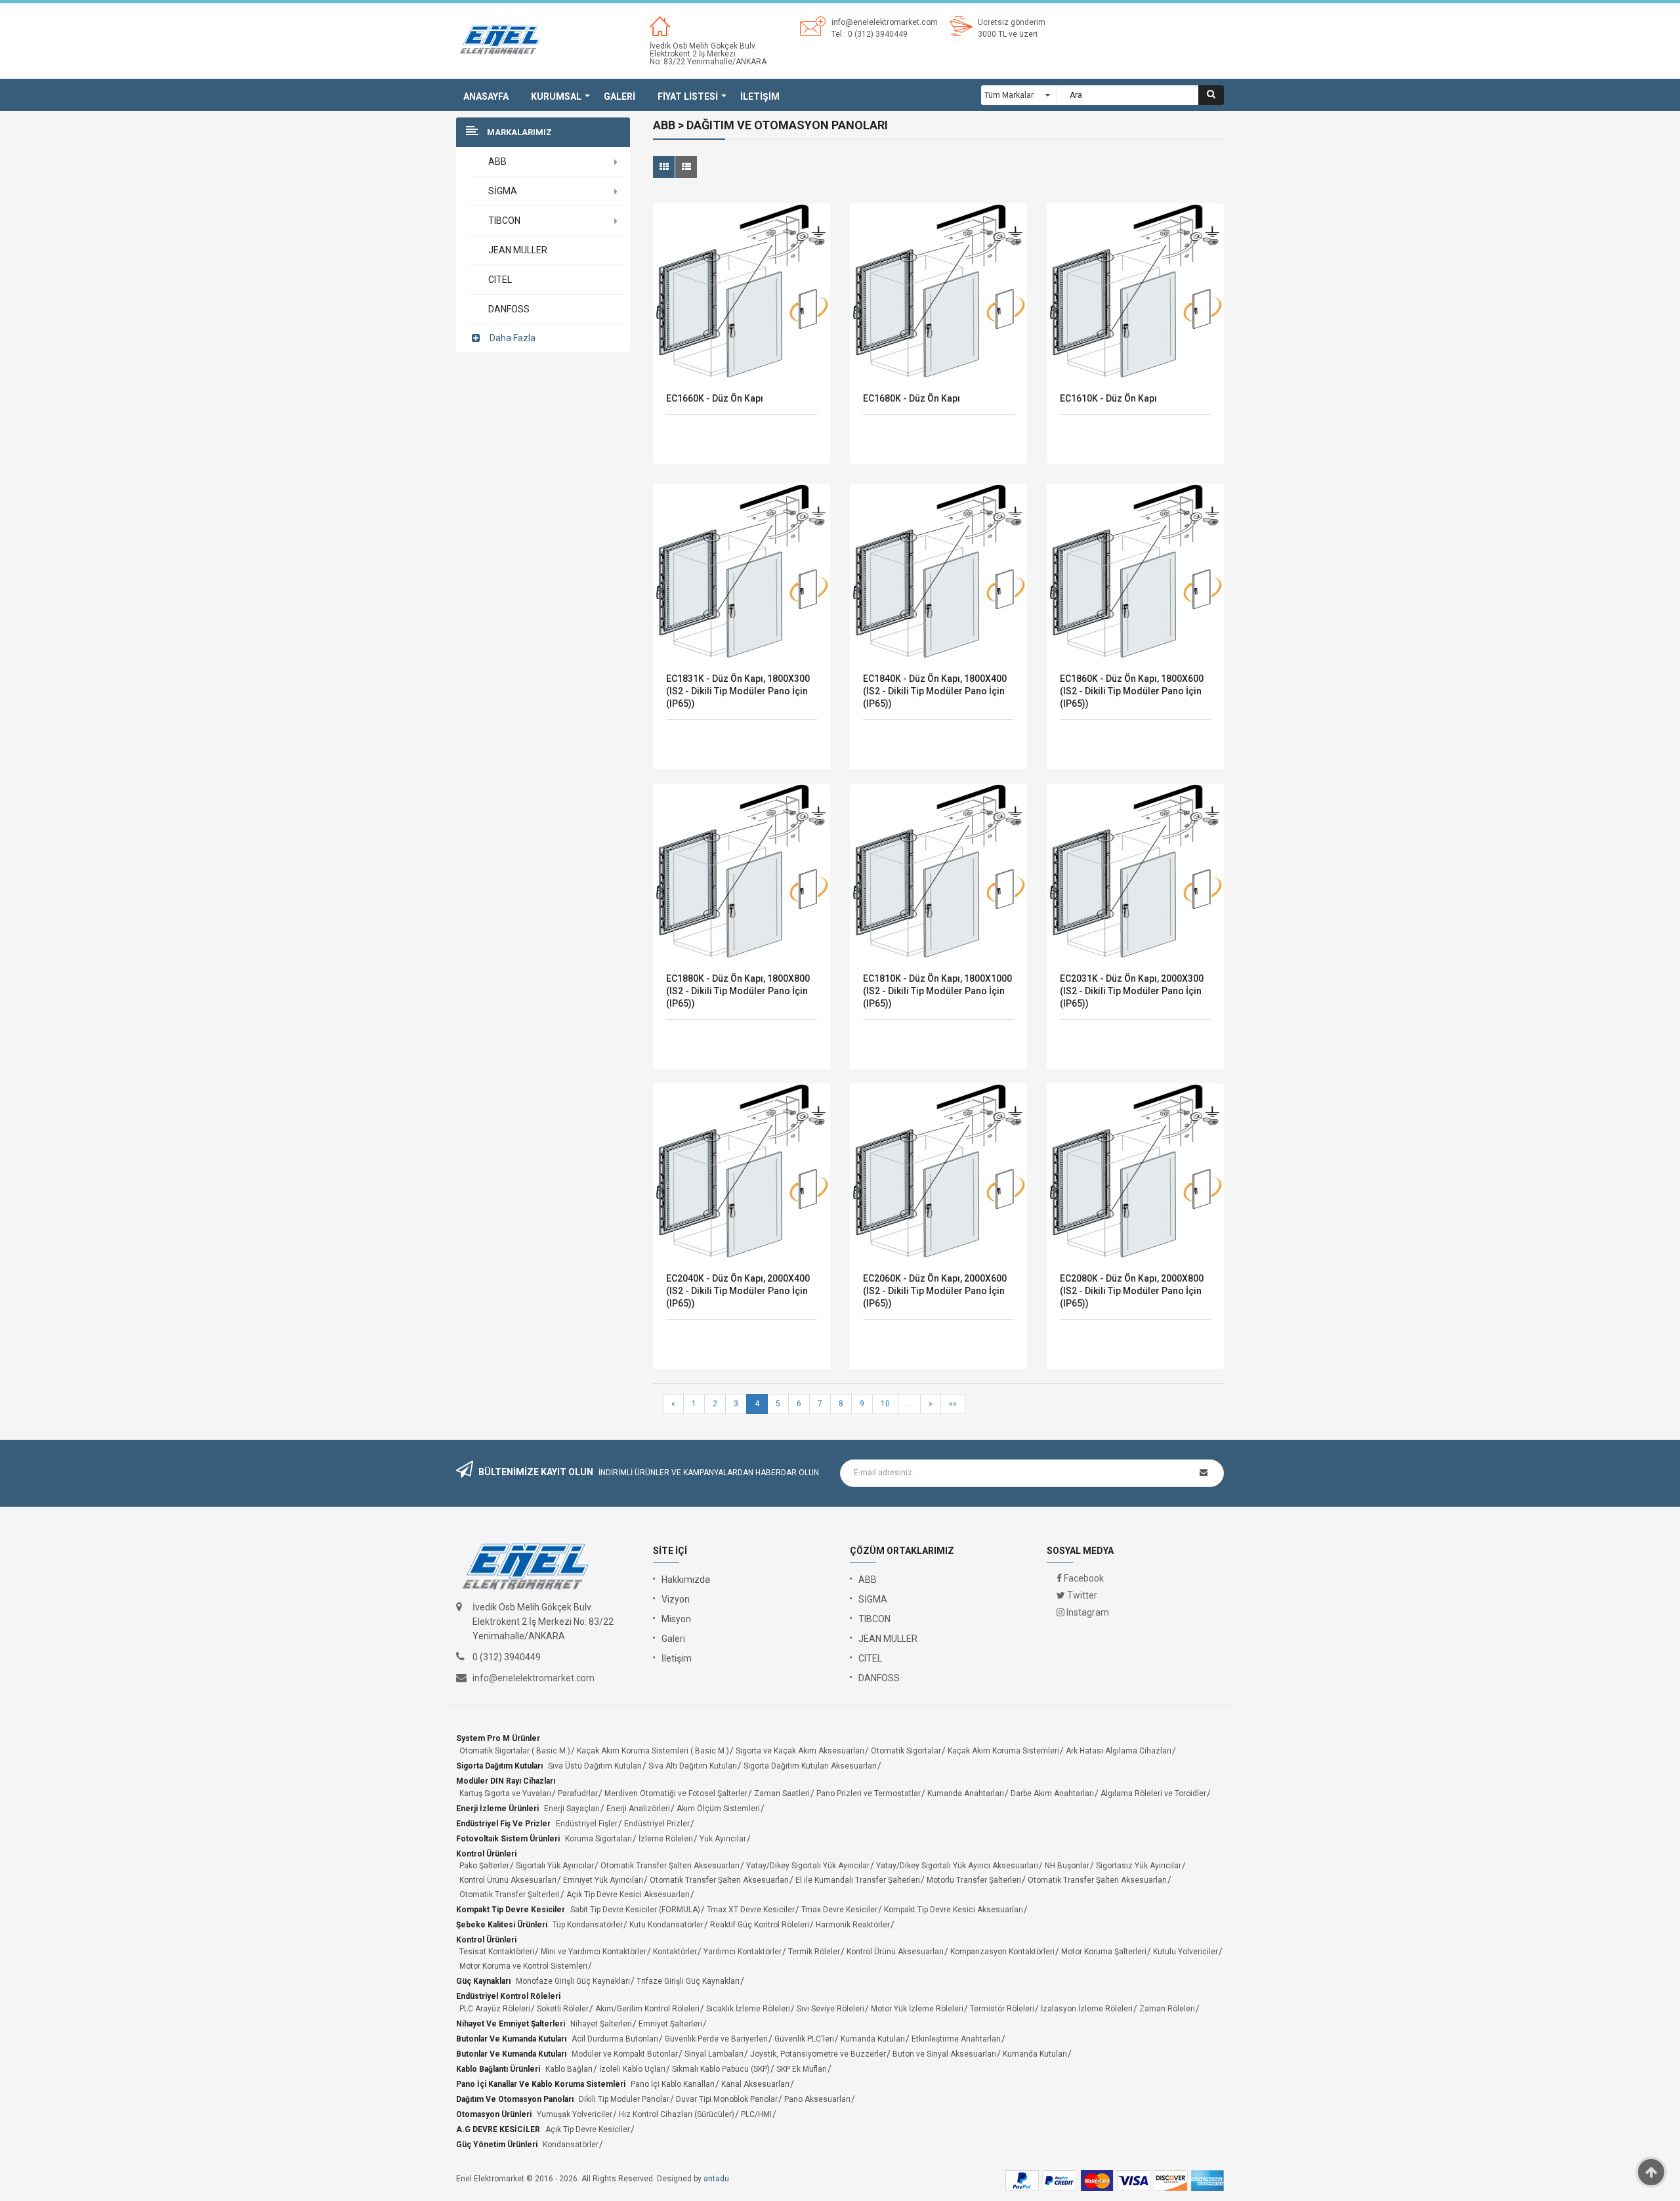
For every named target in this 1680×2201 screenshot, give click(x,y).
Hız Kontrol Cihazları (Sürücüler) (677, 2114)
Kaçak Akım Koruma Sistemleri (1003, 1751)
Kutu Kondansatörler (666, 1925)
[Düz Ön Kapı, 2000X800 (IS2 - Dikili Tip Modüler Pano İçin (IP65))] (1135, 1172)
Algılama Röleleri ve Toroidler (1153, 1793)
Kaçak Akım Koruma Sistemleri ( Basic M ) (653, 1751)
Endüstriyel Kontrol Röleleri (508, 1996)
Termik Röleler (814, 1952)
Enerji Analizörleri (638, 1809)
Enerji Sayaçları (572, 1809)
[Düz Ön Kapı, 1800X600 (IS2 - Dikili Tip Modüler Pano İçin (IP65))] (1135, 572)
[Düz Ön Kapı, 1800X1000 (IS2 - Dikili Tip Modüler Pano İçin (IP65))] (938, 872)
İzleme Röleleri (666, 1839)
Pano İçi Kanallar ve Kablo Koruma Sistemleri (541, 2084)
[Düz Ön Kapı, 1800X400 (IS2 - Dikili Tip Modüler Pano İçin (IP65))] (938, 572)
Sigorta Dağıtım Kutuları (499, 1766)
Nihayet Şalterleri (601, 2024)
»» (953, 1404)
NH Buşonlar (1067, 1866)
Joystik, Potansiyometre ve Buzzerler (818, 2054)
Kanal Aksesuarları (755, 2084)
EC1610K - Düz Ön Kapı (1108, 398)
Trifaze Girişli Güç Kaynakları (688, 1981)
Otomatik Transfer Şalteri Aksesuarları (670, 1866)
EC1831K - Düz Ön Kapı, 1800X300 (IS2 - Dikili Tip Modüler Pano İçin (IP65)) (738, 691)
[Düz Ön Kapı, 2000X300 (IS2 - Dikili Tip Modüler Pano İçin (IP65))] (1135, 872)
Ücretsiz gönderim (1012, 22)
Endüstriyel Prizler (657, 1824)
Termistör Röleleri (1002, 2009)
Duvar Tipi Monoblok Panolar (727, 2099)
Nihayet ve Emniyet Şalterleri (511, 2024)
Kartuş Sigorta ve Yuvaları (505, 1793)
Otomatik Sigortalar (906, 1751)
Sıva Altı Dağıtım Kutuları (693, 1766)
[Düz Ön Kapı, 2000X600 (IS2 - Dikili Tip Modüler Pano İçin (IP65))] (938, 1172)
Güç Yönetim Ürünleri (497, 2145)
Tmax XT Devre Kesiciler (751, 1910)
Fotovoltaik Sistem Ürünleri (508, 1839)
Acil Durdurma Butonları (615, 2039)
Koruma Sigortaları (598, 1839)
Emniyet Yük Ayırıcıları (603, 1880)
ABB (868, 1580)
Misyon (676, 1619)
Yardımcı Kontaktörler (743, 1952)
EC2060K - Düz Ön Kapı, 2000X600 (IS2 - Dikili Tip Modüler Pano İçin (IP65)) (935, 1291)
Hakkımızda (686, 1580)
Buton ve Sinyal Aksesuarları (944, 2054)
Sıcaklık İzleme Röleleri (748, 2009)
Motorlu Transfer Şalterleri (974, 1880)
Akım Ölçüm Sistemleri (718, 1809)
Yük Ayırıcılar (723, 1839)
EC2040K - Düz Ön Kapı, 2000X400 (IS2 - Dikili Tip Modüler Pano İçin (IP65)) (738, 1291)
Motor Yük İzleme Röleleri (917, 2009)
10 (885, 1404)
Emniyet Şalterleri (670, 2024)
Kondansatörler (571, 2145)
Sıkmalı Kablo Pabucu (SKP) (721, 2069)
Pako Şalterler (484, 1866)
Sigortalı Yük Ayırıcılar (555, 1866)
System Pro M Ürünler (498, 1738)
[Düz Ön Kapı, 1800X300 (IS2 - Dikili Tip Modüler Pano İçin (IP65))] (742, 572)
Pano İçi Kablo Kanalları (673, 2084)
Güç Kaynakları (483, 1981)
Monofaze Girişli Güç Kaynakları (573, 1981)
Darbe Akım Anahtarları (1052, 1793)
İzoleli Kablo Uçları (632, 2069)
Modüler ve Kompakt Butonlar (625, 2054)
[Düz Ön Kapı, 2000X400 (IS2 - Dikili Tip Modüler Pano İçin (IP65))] (742, 1172)
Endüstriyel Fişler (587, 1824)
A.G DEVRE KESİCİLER (498, 2129)
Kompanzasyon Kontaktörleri (1002, 1952)
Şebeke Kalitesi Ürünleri (502, 1925)
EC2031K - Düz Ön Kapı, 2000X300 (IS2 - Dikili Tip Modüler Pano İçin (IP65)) (1132, 991)
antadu (716, 2179)
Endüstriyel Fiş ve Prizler (503, 1824)
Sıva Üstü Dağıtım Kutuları (595, 1766)
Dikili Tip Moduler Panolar (624, 2099)
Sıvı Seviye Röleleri (830, 2009)
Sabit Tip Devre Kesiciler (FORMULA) (635, 1910)
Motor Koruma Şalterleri (1104, 1952)
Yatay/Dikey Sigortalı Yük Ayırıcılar (808, 1866)
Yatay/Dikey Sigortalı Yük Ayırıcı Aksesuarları (957, 1866)
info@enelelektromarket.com (885, 22)
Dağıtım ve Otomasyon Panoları (515, 2099)
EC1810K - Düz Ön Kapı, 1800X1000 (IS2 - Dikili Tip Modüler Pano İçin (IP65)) (937, 991)
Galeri (673, 1639)
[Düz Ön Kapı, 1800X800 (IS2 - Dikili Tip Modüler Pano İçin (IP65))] (742, 872)
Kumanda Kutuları (873, 2039)
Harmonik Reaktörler (853, 1925)
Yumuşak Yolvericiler (575, 2114)
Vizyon (676, 1599)
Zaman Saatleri (782, 1793)
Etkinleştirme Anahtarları (956, 2039)
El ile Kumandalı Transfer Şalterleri (858, 1880)
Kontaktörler (675, 1952)
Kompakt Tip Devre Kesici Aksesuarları (954, 1910)
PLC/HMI (756, 2114)
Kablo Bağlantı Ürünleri (498, 2069)
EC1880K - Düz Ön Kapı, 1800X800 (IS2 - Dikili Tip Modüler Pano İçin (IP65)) (738, 991)
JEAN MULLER (888, 1639)
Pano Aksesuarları (817, 2099)
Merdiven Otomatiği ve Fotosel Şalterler (676, 1793)
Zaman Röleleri (1167, 2009)
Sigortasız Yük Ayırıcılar (1139, 1866)
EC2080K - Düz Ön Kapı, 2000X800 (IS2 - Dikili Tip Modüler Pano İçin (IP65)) (1132, 1291)
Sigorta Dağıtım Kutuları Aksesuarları (810, 1766)
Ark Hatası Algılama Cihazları (1119, 1751)
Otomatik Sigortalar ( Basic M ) (515, 1751)
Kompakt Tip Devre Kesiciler (511, 1910)
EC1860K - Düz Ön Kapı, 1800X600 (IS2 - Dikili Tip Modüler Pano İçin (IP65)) (1132, 691)
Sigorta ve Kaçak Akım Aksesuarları (800, 1751)
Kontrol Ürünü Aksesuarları (508, 1880)
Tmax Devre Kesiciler (839, 1910)
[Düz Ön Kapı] (742, 292)
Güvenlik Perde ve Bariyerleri (716, 2039)
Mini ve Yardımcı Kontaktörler (594, 1952)
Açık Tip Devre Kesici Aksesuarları (628, 1895)
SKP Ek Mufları (802, 2069)
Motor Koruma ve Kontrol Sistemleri (523, 1966)
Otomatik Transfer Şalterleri (510, 1895)
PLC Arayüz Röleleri (495, 2009)
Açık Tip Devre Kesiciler (588, 2129)
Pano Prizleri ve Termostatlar (869, 1793)
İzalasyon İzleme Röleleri (1087, 2009)
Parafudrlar (578, 1793)
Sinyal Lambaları (714, 2054)
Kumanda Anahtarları (966, 1793)
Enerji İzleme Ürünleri (497, 1809)
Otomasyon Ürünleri (494, 2114)
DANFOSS (879, 1678)
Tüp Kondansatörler (588, 1925)
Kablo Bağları (569, 2069)
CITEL (870, 1658)
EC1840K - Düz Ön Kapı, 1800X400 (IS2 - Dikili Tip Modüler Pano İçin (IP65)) (935, 691)
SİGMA (873, 1599)
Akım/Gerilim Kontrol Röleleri (647, 2009)
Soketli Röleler (563, 2009)
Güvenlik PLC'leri (804, 2039)
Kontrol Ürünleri (486, 1854)
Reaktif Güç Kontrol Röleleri (760, 1925)
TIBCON (874, 1619)
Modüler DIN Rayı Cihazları (506, 1781)
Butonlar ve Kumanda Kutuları (511, 2039)
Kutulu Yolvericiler (1186, 1952)
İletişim (677, 1658)
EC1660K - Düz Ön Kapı (715, 398)
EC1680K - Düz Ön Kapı (912, 398)
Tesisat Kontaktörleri (497, 1952)
